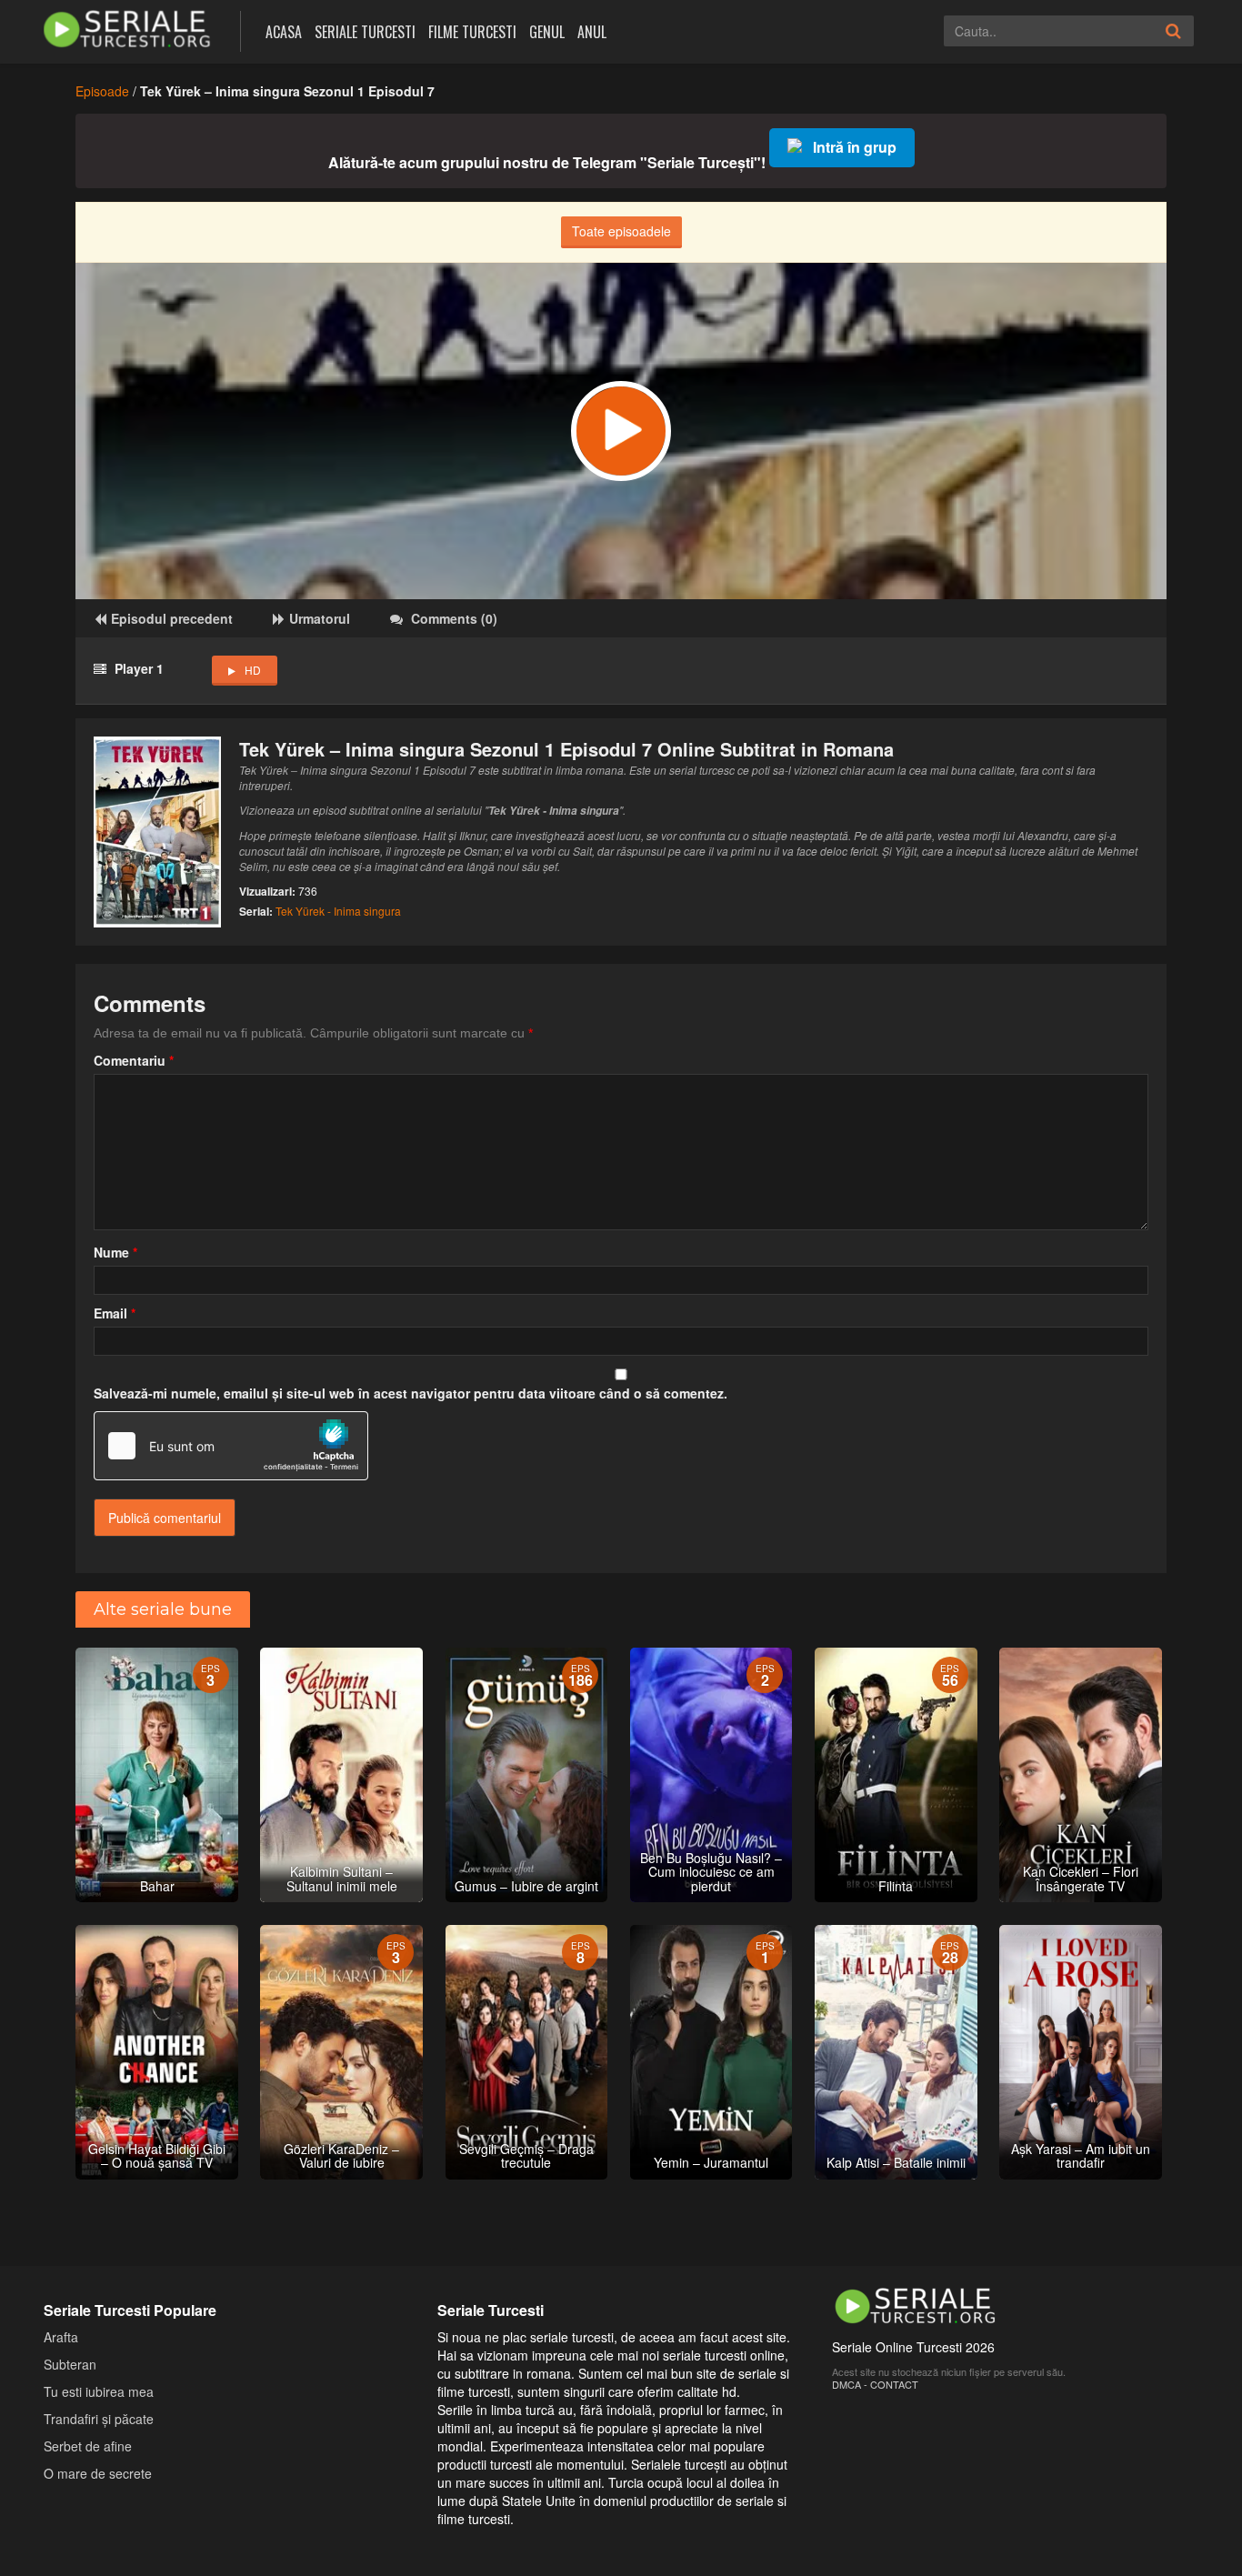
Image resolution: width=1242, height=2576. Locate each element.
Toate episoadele (621, 231)
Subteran (70, 2364)
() (454, 618)
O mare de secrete (98, 2473)
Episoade (102, 91)
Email (115, 1313)
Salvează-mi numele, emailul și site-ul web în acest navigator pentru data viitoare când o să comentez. (411, 1393)
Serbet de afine (88, 2446)
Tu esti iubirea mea (99, 2391)
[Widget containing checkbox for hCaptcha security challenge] (231, 1446)
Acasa (284, 32)
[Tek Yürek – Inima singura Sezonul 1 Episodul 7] (621, 431)
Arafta (61, 2337)
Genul (547, 32)
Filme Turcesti (472, 32)
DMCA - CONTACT (875, 2384)
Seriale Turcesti (365, 32)
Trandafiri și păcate (99, 2419)
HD (253, 670)
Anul (592, 32)
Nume (115, 1252)
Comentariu (134, 1060)
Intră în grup (855, 147)
